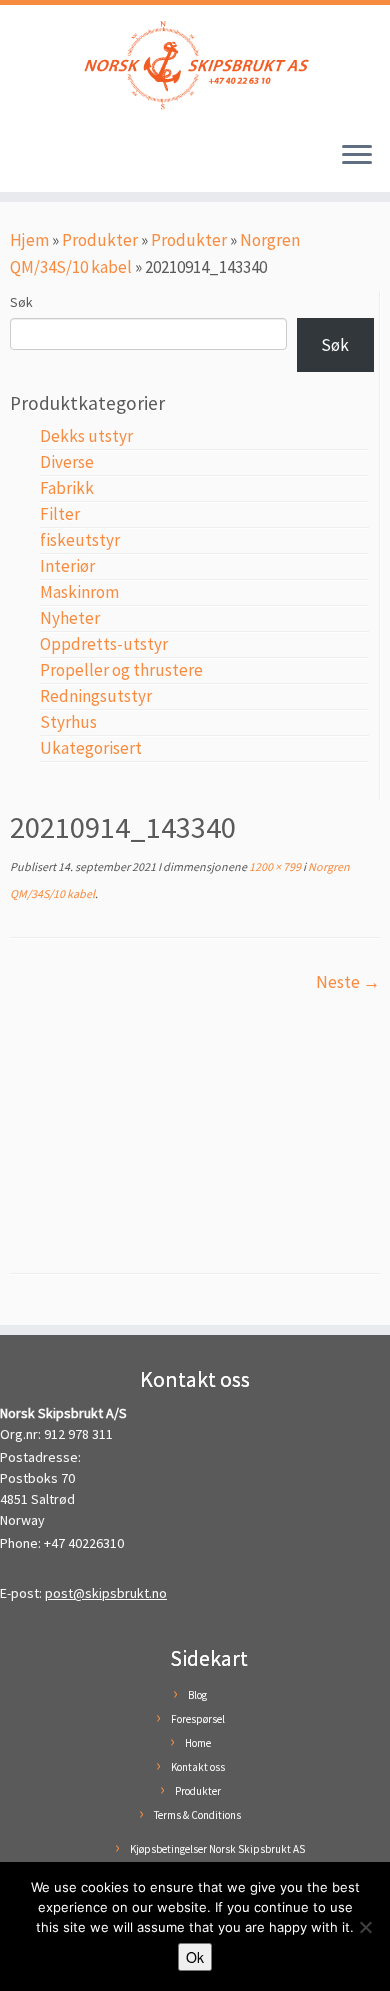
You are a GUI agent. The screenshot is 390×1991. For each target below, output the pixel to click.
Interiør (67, 566)
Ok (195, 1957)
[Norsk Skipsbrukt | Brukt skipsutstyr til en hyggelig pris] (195, 65)
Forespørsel (198, 1719)
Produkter (100, 240)
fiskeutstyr (80, 540)
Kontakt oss (198, 1767)
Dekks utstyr (86, 436)
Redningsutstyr (96, 696)
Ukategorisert (91, 748)
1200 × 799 (274, 866)
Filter (60, 514)
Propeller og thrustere (121, 670)
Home (198, 1743)
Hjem (29, 240)
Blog (197, 1695)
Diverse (67, 462)
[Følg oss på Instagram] (41, 164)
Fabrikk (67, 488)
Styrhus (68, 722)
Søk (21, 302)
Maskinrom (79, 592)
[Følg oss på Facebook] (22, 164)
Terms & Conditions (197, 1815)
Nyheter (70, 618)
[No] (365, 1927)
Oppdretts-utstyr (104, 644)
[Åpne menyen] (357, 156)
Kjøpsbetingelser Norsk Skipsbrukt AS (217, 1849)
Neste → (348, 982)
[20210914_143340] (195, 1118)
